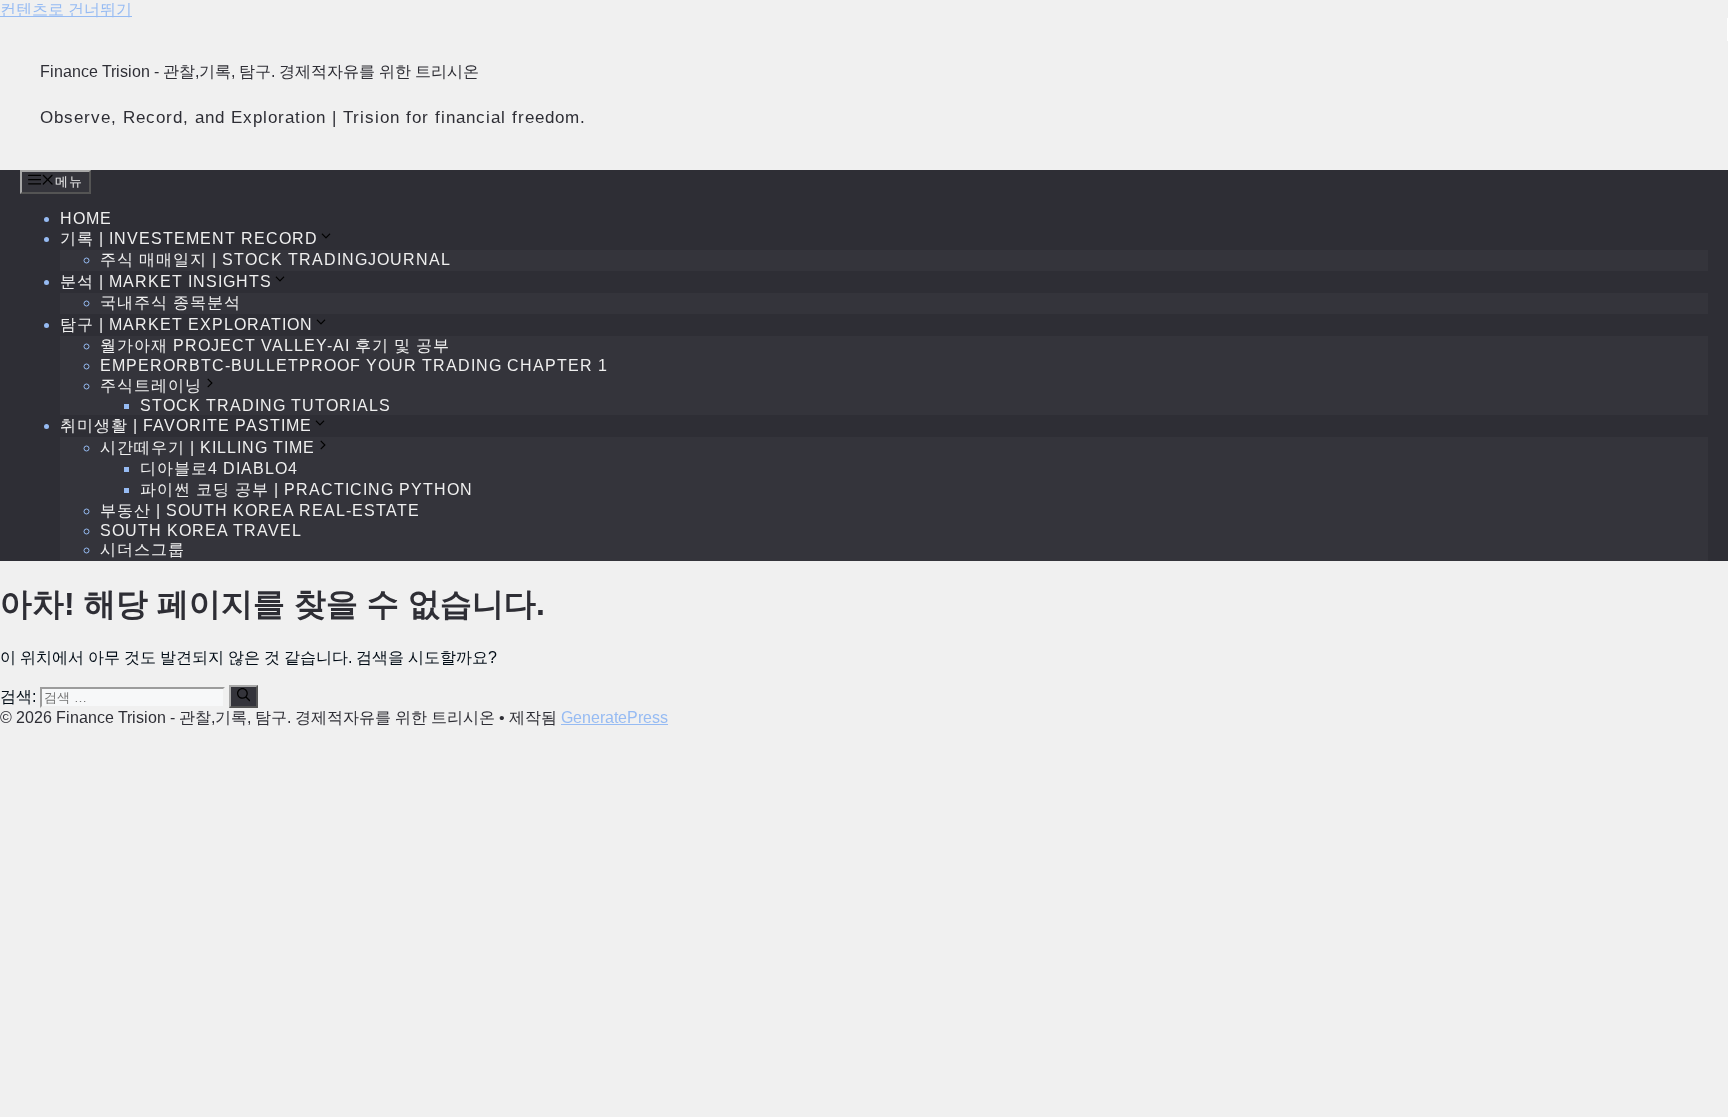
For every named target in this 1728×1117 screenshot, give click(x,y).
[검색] (243, 696)
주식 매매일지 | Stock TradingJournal (275, 259)
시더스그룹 (142, 549)
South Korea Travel (201, 530)
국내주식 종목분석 (170, 302)
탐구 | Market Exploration (186, 324)
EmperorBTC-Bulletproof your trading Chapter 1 (354, 365)
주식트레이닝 (151, 385)
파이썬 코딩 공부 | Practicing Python (306, 489)
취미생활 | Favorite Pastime (186, 425)
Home (86, 218)
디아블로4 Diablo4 (219, 468)
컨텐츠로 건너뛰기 (66, 9)
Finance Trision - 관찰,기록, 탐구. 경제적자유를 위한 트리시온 (259, 71)
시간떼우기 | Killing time (207, 447)
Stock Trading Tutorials (265, 405)
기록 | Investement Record (189, 238)
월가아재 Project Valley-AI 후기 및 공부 (275, 345)
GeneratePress (614, 717)
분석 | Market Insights (166, 281)
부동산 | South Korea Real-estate (260, 510)
